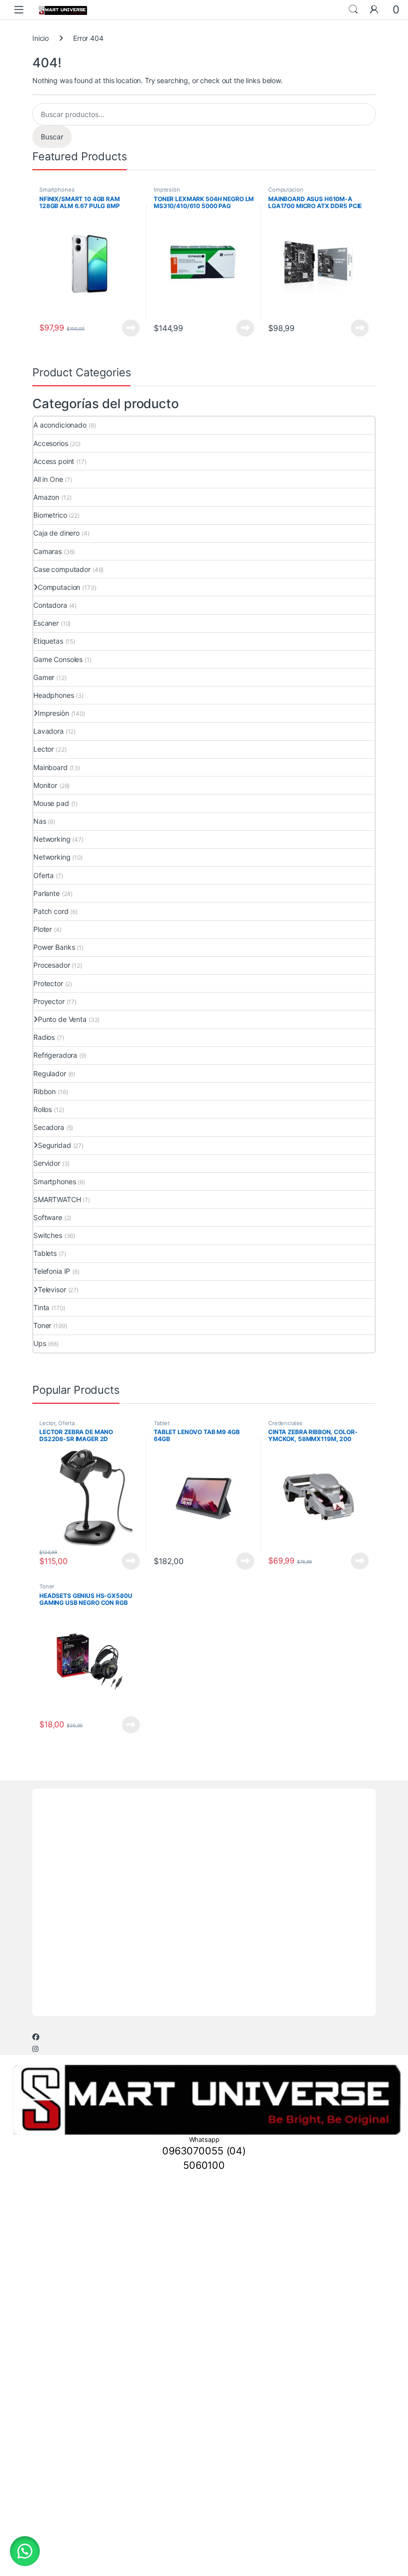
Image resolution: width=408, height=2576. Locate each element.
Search (353, 9)
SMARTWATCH (57, 1199)
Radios (44, 1037)
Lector (44, 749)
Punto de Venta (62, 1019)
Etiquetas (48, 641)
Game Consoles (58, 659)
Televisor (52, 1289)
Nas (40, 821)
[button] (25, 2551)
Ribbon (45, 1091)
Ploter (43, 929)
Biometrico (50, 515)
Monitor (45, 785)
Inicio (41, 38)
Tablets (45, 1253)
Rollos (43, 1109)
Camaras (48, 551)
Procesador (52, 965)
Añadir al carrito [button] (244, 328)
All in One (48, 479)
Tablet (162, 1423)
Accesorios (51, 443)
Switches (48, 1235)
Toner (42, 1325)
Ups (40, 1343)
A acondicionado (60, 425)
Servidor (47, 1163)
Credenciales (285, 1423)
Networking (52, 839)
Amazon (46, 497)
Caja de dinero (56, 533)
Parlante (47, 893)
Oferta (44, 875)
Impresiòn (167, 190)
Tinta (41, 1307)
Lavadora (49, 731)
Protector (48, 983)
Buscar (52, 137)
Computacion (286, 190)
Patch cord (51, 911)
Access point (54, 461)
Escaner (46, 623)
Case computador (62, 569)
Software (48, 1217)
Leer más (131, 328)
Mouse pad (51, 803)
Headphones (54, 695)
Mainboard (51, 767)
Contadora (50, 605)
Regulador (50, 1073)
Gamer (44, 677)
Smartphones (57, 190)
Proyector (49, 1001)
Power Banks (54, 947)
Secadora (49, 1127)
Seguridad (54, 1145)
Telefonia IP (52, 1271)
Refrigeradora (55, 1055)
